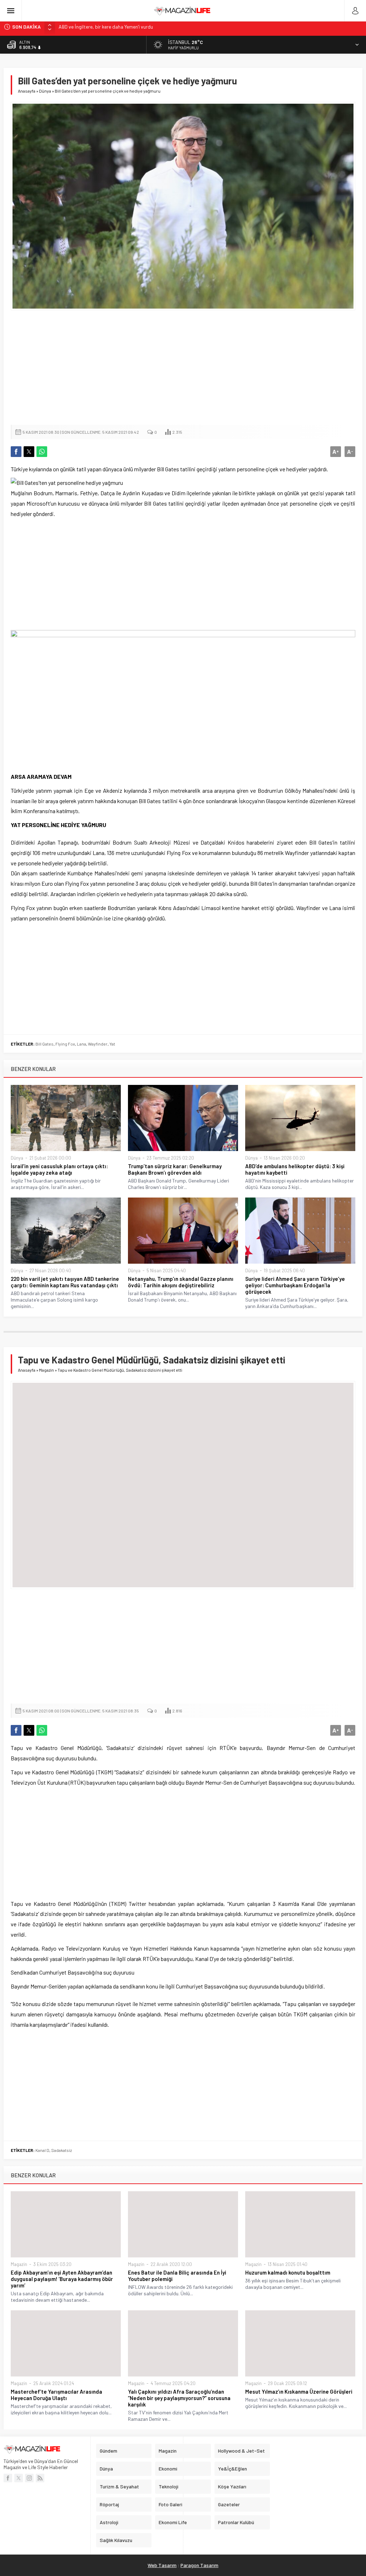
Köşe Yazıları (232, 2486)
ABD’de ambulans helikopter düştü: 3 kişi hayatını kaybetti (295, 1169)
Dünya (45, 91)
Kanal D (42, 2150)
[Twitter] (19, 2478)
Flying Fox (65, 1044)
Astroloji (109, 2522)
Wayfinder (98, 1044)
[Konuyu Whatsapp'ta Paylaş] (42, 452)
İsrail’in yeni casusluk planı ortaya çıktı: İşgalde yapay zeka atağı (59, 1169)
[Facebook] (8, 2478)
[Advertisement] (183, 368)
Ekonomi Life (173, 2522)
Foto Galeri (170, 2504)
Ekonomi (168, 2469)
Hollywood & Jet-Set (241, 2451)
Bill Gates (44, 1044)
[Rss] (40, 2478)
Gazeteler (229, 2504)
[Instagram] (29, 2478)
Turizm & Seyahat (119, 2486)
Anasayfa (27, 91)
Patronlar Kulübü (236, 2522)
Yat (112, 1044)
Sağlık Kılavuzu (116, 2540)
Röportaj (109, 2504)
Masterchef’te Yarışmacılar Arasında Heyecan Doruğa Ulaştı (56, 2395)
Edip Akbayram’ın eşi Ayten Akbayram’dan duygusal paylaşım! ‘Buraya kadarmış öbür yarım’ (62, 2279)
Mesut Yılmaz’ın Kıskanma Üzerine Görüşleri (299, 2391)
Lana (81, 1044)
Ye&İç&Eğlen (233, 2469)
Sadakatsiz (61, 2150)
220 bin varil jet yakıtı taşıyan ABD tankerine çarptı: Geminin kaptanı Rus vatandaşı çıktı (65, 1282)
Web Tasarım (162, 2565)
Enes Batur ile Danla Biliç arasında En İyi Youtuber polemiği (177, 2276)
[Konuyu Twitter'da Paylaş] (29, 452)
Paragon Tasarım (199, 2565)
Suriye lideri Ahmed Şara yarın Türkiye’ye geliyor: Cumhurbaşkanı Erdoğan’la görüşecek (295, 1285)
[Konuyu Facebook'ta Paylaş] (16, 452)
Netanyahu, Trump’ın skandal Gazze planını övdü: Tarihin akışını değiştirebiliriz (181, 1282)
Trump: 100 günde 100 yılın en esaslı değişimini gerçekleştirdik (124, 27)
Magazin (46, 1370)
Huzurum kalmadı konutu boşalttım (288, 2272)
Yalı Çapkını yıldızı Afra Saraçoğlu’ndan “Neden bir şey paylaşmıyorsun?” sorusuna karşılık (179, 2398)
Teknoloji (169, 2486)
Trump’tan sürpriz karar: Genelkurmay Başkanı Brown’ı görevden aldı (175, 1169)
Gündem (108, 2451)
